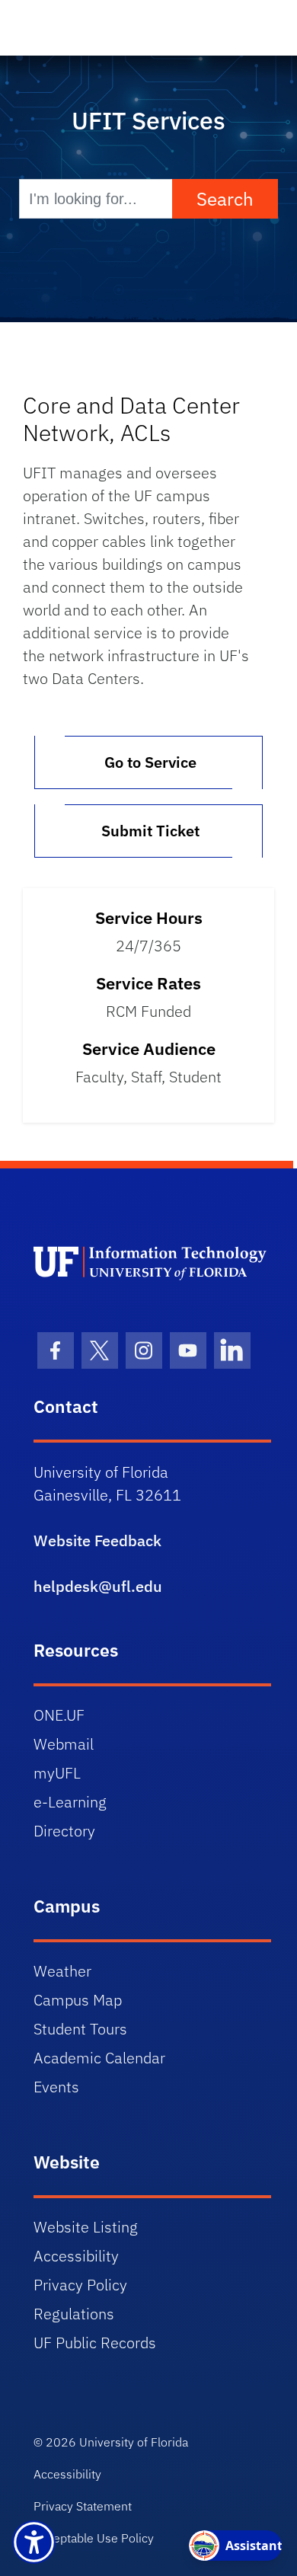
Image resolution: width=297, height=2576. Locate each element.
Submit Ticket (148, 831)
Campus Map (78, 2000)
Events (56, 2087)
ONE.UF (59, 1715)
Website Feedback (97, 1540)
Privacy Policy (80, 2285)
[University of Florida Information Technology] (153, 1262)
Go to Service (148, 762)
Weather (62, 1971)
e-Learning (70, 1802)
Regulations (74, 2314)
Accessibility (76, 2256)
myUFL (57, 1773)
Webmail (64, 1744)
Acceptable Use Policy (94, 2538)
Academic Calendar (99, 2058)
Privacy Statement (83, 2506)
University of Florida (134, 2442)
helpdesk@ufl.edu (98, 1586)
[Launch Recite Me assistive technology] (34, 2542)
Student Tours (80, 2029)
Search (225, 199)
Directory (64, 1831)
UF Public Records (95, 2343)
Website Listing (86, 2227)
